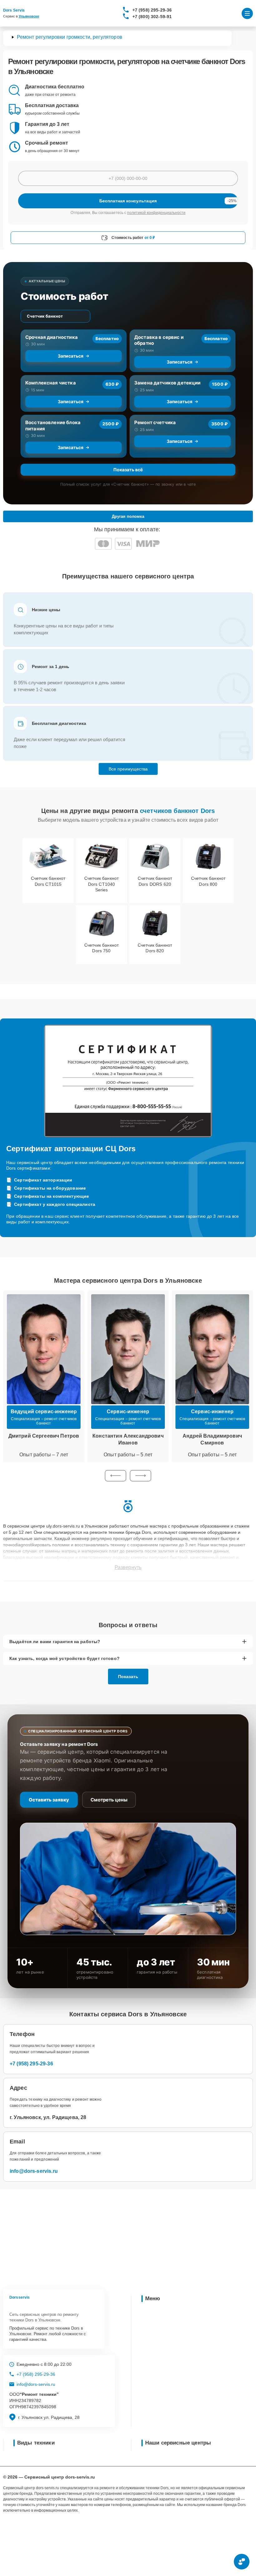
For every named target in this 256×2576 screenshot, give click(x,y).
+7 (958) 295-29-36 (152, 10)
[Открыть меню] (247, 13)
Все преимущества (128, 769)
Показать (128, 1677)
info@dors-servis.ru (34, 2171)
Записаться (71, 356)
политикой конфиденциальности (156, 213)
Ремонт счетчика (155, 422)
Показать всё (128, 470)
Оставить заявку (49, 1800)
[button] (116, 1476)
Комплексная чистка (51, 383)
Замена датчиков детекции (167, 383)
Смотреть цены (109, 1800)
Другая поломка (128, 516)
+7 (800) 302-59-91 (152, 17)
